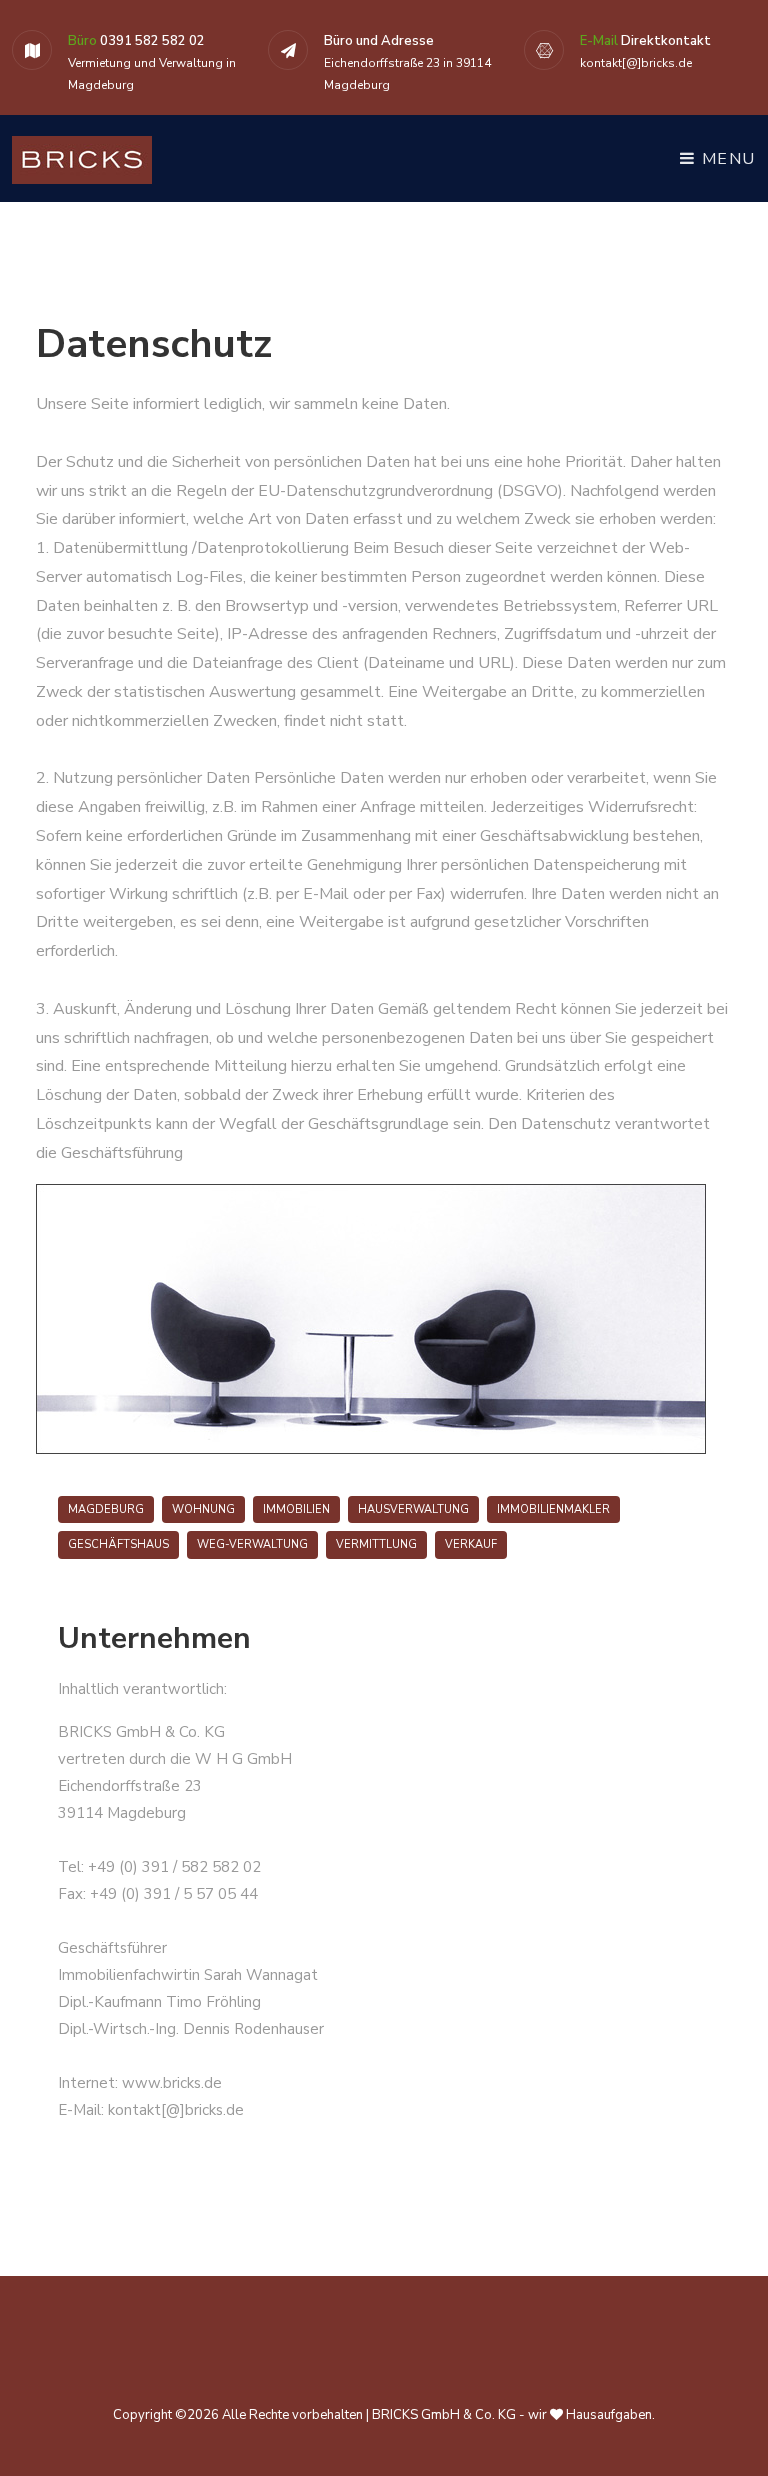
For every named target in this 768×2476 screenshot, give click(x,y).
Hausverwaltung (413, 1509)
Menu (726, 159)
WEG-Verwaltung (252, 1544)
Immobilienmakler (553, 1509)
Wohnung (203, 1509)
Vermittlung (376, 1544)
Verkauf (471, 1544)
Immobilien (296, 1509)
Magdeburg (106, 1509)
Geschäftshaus (118, 1544)
